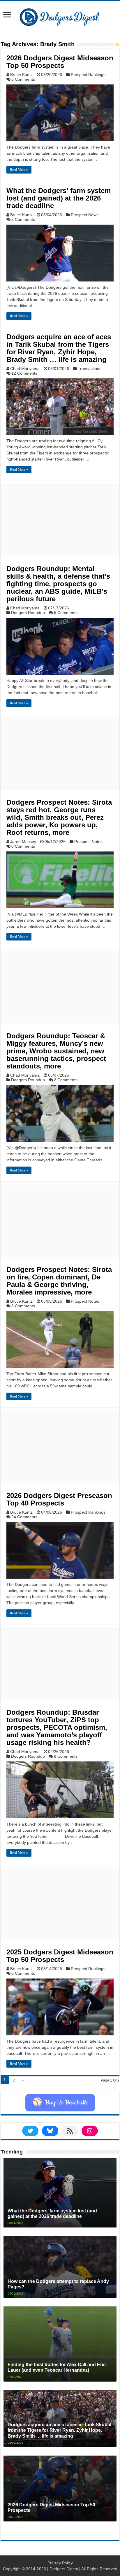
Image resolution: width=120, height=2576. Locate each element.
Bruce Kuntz (21, 75)
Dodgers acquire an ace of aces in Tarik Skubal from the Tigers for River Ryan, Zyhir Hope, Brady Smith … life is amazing (59, 348)
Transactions (90, 369)
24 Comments (24, 1517)
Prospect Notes (88, 842)
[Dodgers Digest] (60, 16)
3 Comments (23, 1306)
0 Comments (23, 846)
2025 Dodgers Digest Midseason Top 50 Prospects (60, 1956)
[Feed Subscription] (118, 45)
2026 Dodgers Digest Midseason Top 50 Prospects (60, 62)
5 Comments (23, 79)
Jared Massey (23, 842)
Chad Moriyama (25, 369)
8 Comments (66, 1756)
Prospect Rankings (88, 75)
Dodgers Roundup (28, 613)
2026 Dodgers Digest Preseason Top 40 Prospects (59, 1499)
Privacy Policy (60, 2563)
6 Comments (23, 1973)
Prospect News (85, 215)
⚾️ (60, 2103)
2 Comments (23, 219)
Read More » (19, 170)
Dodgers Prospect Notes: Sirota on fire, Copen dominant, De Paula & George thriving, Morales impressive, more (59, 1281)
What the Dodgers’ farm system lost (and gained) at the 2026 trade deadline (59, 198)
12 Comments (24, 373)
